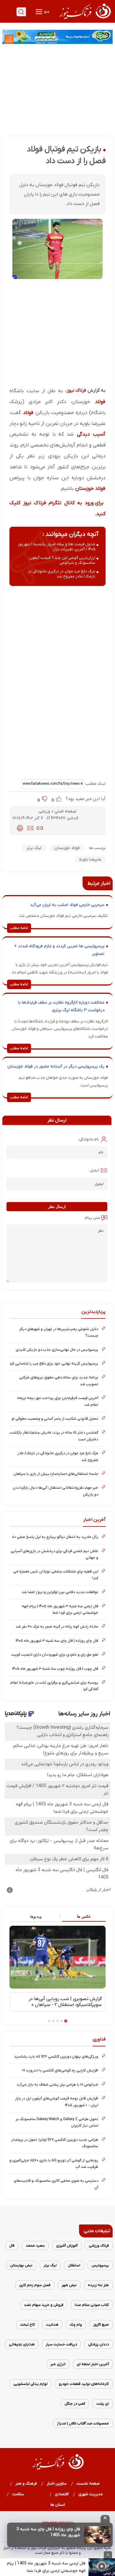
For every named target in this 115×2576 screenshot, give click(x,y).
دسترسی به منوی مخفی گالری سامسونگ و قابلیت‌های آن (56, 2184)
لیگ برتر (34, 848)
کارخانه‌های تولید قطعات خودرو (84, 2384)
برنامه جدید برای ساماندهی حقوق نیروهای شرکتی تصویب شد (59, 1381)
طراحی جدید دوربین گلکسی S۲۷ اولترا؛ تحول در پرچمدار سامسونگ (55, 2143)
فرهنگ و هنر (26, 2484)
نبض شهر (69, 2285)
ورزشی (45, 811)
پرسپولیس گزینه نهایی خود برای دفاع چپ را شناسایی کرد (54, 1363)
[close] (105, 2519)
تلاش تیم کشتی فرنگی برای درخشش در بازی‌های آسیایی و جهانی (54, 1554)
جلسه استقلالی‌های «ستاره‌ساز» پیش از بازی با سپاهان (56, 1474)
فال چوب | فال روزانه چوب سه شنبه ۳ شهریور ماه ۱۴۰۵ (55, 1669)
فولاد (100, 402)
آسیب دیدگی (91, 434)
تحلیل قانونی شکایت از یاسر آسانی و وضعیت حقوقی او (55, 1419)
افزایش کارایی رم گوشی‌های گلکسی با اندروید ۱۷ (60, 2070)
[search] (21, 12)
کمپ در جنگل (75, 2404)
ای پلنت (103, 2404)
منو (46, 12)
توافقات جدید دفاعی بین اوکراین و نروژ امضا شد (60, 1592)
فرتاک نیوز (76, 390)
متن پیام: (92, 1218)
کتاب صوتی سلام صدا (92, 2305)
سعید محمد (35, 2246)
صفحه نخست (88, 2484)
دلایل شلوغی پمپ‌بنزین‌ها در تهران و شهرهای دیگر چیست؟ (59, 1332)
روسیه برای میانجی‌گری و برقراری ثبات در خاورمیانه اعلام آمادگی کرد (54, 1686)
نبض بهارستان (21, 2265)
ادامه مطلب (19, 928)
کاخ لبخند (27, 2325)
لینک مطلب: (95, 784)
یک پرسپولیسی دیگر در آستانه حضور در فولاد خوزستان (56, 1067)
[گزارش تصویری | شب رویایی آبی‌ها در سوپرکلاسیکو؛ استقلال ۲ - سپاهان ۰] (57, 1957)
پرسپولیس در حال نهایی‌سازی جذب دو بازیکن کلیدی (57, 1350)
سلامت (18, 2494)
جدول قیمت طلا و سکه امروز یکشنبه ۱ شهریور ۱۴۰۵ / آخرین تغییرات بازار (56, 547)
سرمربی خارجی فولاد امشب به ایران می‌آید (67, 905)
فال (12, 2246)
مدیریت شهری (91, 2494)
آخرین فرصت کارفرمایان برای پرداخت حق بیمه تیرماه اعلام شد (58, 1401)
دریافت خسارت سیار (61, 2344)
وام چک (76, 2325)
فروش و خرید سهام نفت (44, 2305)
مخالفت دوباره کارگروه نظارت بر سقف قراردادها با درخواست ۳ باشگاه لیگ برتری (61, 1006)
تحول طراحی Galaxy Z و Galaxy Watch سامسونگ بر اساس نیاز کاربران (57, 2122)
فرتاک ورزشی (99, 2246)
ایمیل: (94, 1170)
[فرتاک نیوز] (85, 20)
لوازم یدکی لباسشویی (30, 2384)
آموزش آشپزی (67, 2246)
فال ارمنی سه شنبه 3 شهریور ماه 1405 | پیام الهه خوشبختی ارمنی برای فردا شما (46, 2567)
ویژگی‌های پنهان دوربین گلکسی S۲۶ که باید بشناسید (56, 2057)
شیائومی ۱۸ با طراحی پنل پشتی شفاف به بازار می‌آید (57, 2085)
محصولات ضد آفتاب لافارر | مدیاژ (83, 2423)
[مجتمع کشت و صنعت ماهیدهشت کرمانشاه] (57, 37)
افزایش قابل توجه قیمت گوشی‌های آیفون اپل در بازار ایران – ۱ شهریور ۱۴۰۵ (57, 2102)
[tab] (82, 1917)
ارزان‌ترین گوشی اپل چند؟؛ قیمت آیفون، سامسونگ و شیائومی (62, 560)
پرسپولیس (100, 2265)
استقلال (74, 2265)
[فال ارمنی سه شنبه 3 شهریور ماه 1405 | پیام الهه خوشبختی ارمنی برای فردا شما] (102, 2567)
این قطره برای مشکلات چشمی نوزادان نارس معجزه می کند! (56, 1575)
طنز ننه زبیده (98, 2285)
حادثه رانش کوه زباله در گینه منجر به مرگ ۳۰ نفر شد (57, 1627)
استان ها (58, 2505)
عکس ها (84, 1916)
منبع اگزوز (101, 2325)
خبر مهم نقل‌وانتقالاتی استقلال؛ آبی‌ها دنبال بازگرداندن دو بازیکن (55, 1491)
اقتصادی (62, 2494)
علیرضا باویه (90, 860)
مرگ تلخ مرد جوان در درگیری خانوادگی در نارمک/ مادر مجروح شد (61, 574)
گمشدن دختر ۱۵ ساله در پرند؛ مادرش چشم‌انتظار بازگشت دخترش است (54, 1436)
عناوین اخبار (57, 2484)
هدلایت (52, 2325)
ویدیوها (36, 1916)
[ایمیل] (30, 828)
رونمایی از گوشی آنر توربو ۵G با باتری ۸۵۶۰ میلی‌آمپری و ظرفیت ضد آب (54, 2164)
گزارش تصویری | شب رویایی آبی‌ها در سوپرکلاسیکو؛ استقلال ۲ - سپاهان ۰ (65, 2002)
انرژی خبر (58, 2364)
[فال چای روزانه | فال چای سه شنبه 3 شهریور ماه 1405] (97, 2535)
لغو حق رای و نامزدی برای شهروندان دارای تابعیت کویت (55, 1655)
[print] (20, 828)
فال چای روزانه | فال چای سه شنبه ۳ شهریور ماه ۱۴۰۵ (57, 1641)
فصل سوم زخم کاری (35, 2285)
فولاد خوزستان (90, 489)
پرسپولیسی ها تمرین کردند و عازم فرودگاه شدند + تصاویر (59, 950)
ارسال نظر (57, 1207)
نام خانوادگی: (89, 1139)
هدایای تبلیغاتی (22, 2344)
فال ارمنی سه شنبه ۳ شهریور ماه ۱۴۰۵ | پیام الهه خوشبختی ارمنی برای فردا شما (60, 1609)
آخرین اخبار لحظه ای (93, 2364)
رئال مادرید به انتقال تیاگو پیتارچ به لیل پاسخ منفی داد (55, 1537)
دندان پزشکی (98, 2344)
